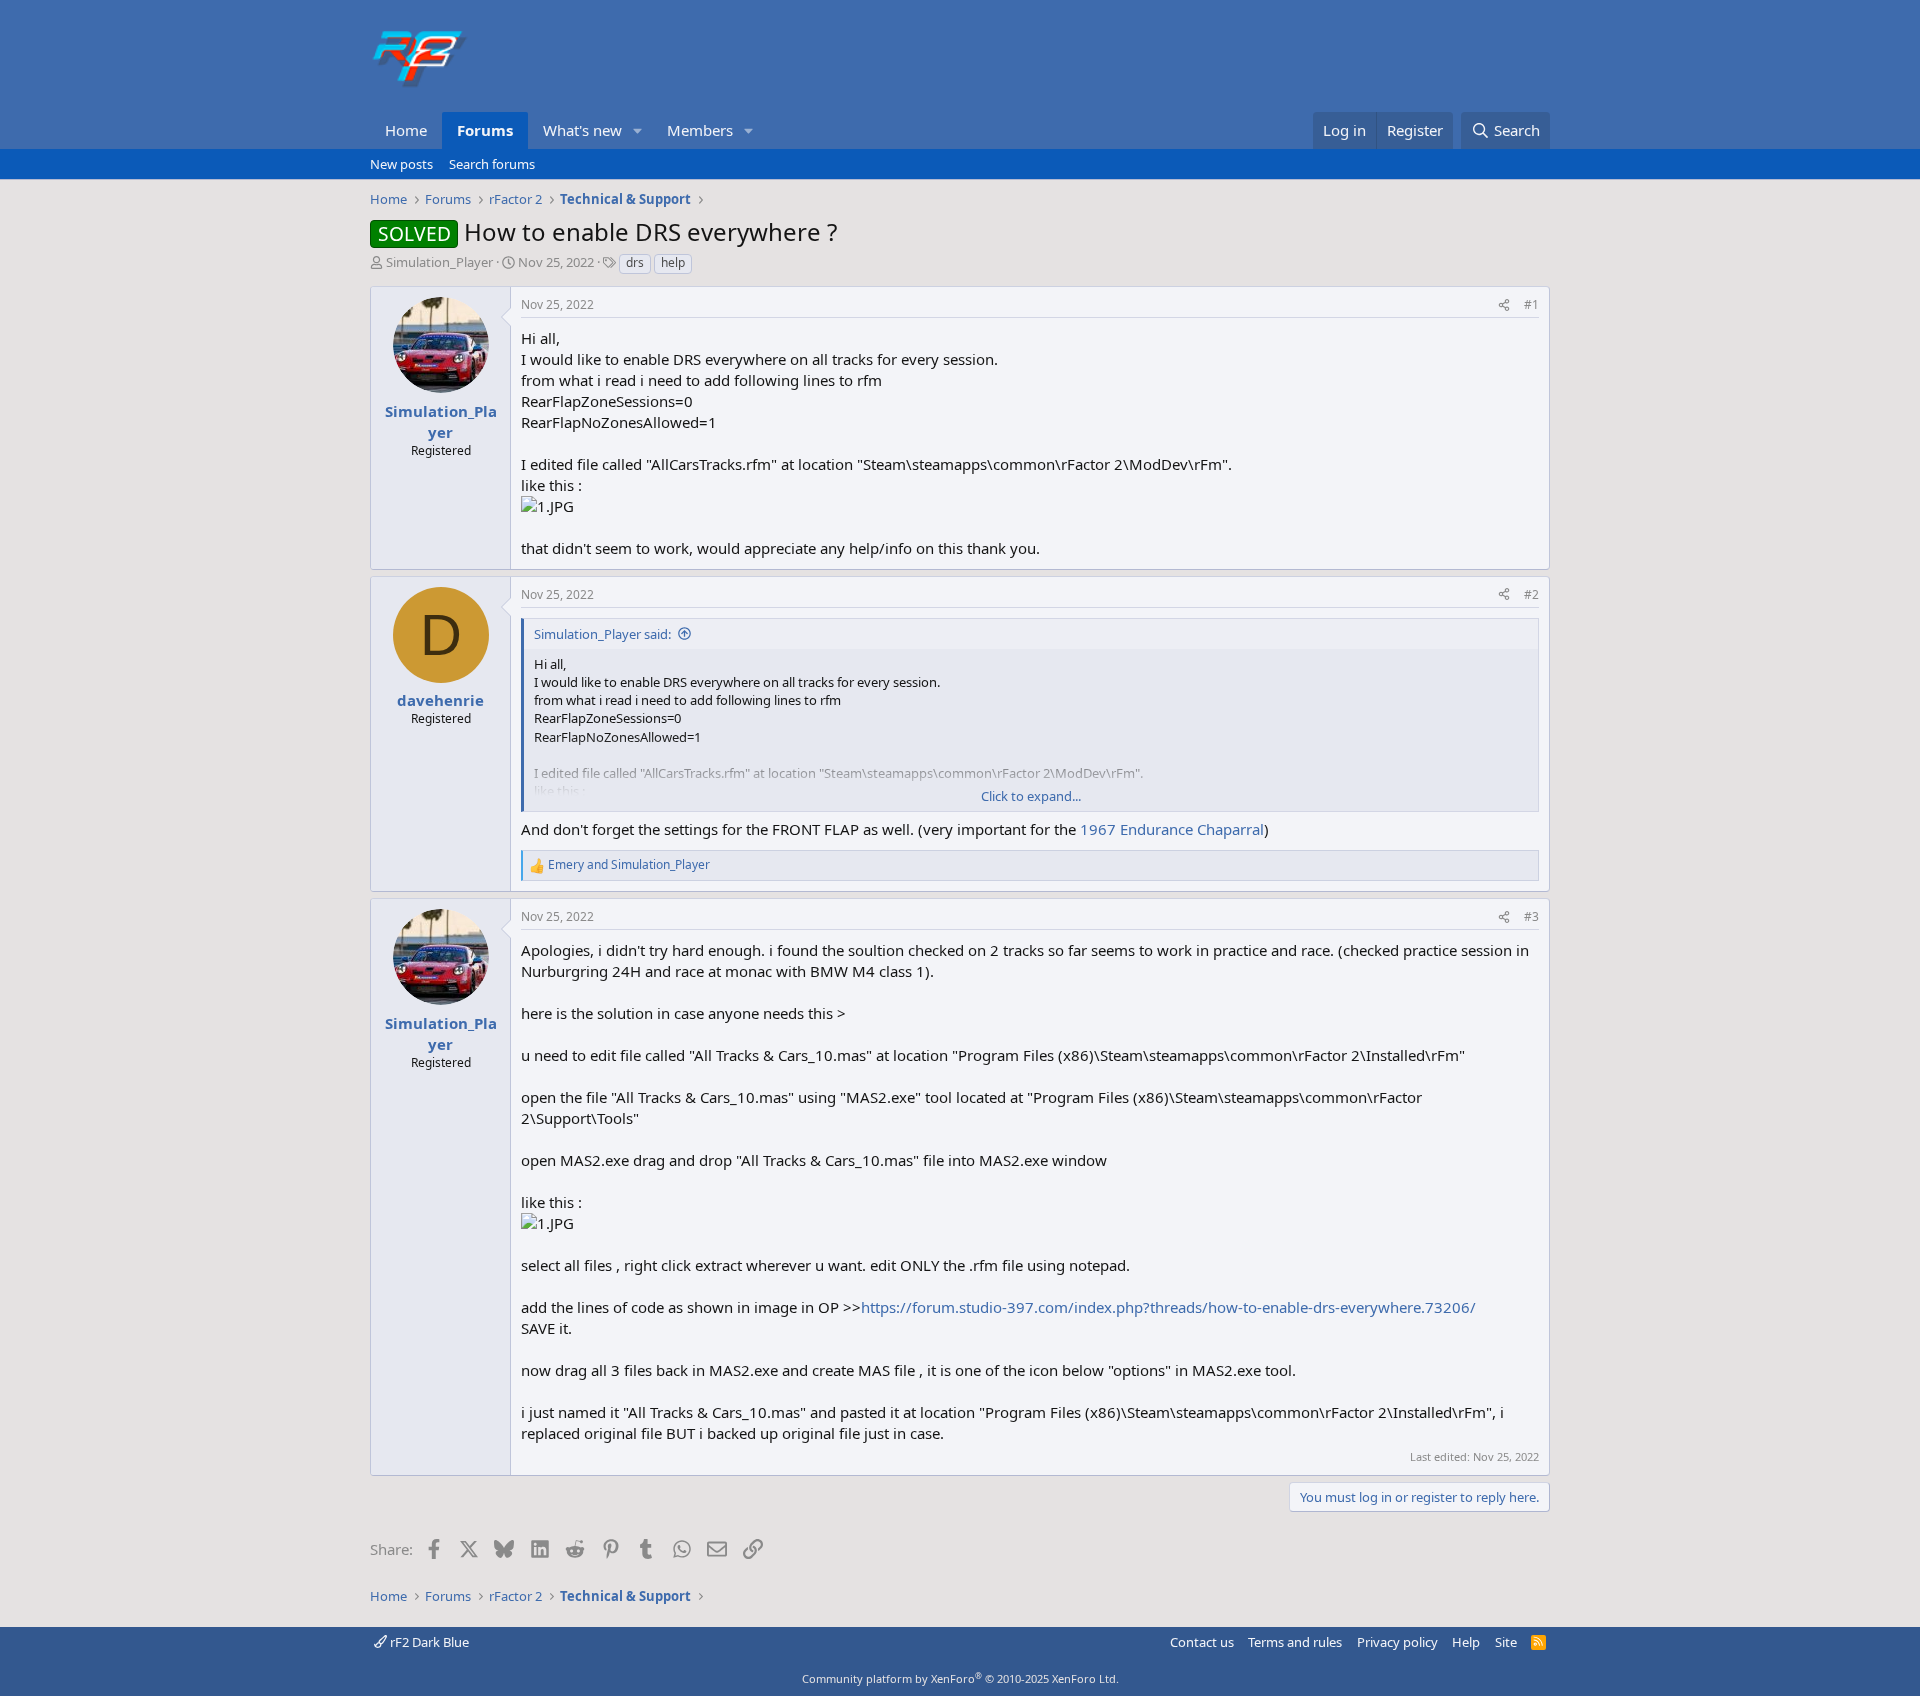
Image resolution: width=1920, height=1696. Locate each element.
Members (700, 130)
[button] (638, 130)
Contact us (1202, 1642)
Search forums (492, 164)
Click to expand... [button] (1031, 796)
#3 (1531, 916)
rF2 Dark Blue (428, 1642)
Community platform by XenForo (960, 1678)
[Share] (1504, 305)
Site (1506, 1642)
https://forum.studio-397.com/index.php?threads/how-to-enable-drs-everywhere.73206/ (1168, 1307)
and (629, 865)
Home (406, 130)
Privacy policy (1397, 1642)
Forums (485, 130)
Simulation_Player (439, 262)
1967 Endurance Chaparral (1172, 829)
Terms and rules (1295, 1642)
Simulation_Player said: (602, 634)
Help (1466, 1642)
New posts (401, 164)
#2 (1531, 594)
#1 (1531, 304)
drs (635, 262)
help (673, 262)
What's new (582, 130)
